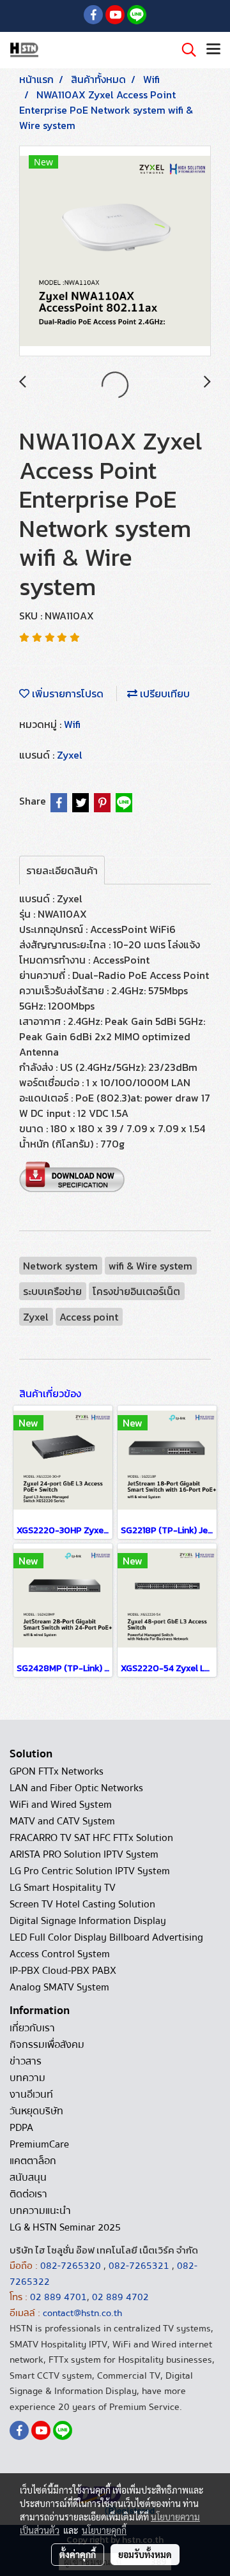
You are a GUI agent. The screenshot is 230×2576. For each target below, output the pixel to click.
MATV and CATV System (62, 1821)
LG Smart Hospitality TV (63, 1888)
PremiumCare (39, 2144)
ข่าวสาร (26, 2061)
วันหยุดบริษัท (36, 2111)
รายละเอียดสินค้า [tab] (62, 870)
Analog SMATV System (59, 1987)
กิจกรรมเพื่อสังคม (47, 2045)
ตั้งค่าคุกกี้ (78, 2554)
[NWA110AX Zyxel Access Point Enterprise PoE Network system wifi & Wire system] (115, 252)
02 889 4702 (120, 2297)
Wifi (72, 724)
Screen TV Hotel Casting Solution (82, 1904)
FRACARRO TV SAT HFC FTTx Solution (91, 1838)
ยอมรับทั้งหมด (145, 2554)
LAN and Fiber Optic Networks (76, 1788)
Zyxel (70, 755)
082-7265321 (139, 2266)
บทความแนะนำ (40, 2211)
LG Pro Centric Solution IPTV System (90, 1871)
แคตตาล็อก (33, 2161)
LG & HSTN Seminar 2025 (65, 2227)
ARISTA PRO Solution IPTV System (84, 1854)
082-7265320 (72, 2266)
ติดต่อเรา (28, 2194)
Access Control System (60, 1954)
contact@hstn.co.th (82, 2313)
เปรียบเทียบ (164, 693)
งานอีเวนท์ (31, 2095)
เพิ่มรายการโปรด (66, 693)
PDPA (21, 2128)
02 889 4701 (58, 2297)
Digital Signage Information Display (88, 1921)
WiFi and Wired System (61, 1805)
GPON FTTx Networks (57, 1771)
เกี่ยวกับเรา (32, 2028)
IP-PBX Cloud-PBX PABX (63, 1971)
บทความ (27, 2078)
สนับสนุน (28, 2178)
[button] (185, 50)
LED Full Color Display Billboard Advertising (106, 1937)
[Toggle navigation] (213, 50)
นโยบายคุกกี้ (104, 2530)
